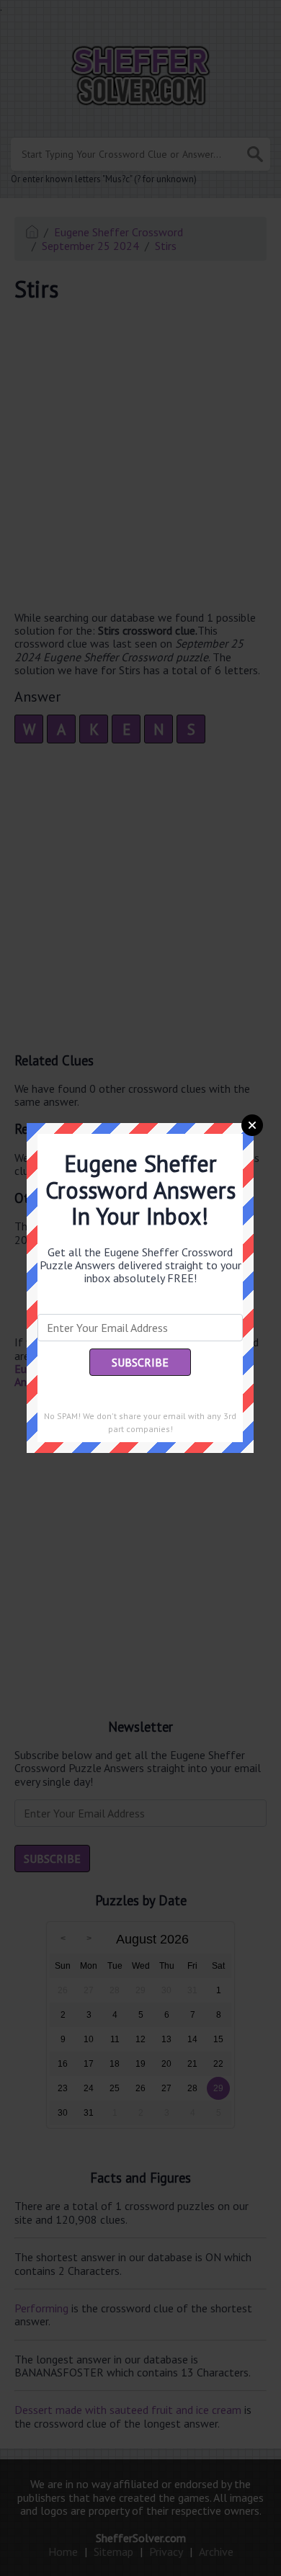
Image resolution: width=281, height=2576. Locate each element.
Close (252, 1125)
